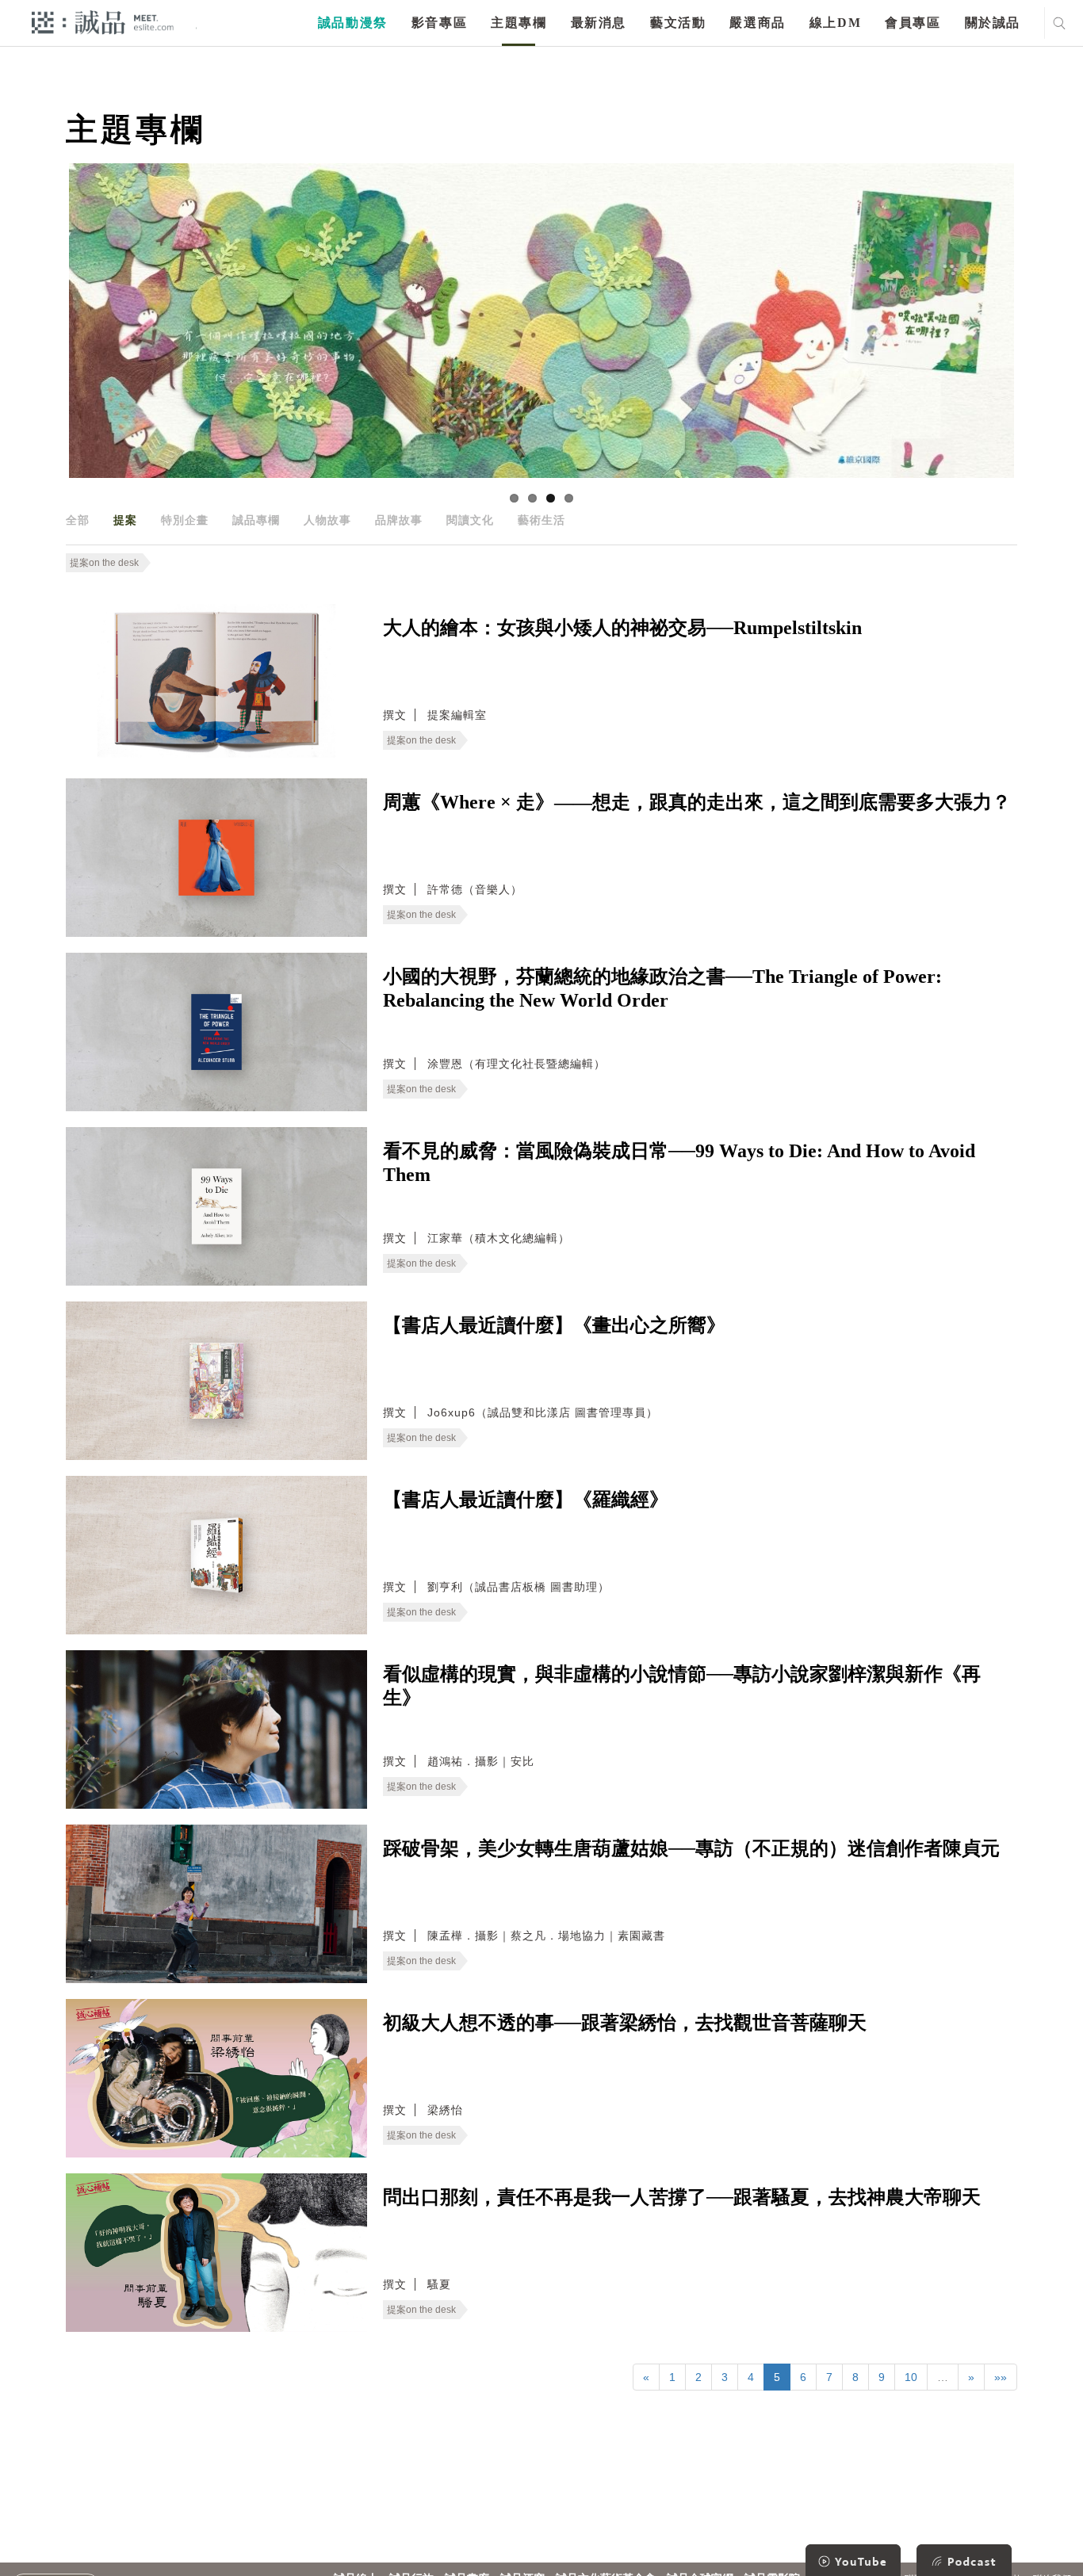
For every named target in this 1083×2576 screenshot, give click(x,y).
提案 (125, 520)
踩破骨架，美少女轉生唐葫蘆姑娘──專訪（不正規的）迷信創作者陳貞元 (691, 1848)
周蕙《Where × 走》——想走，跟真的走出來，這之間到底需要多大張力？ (697, 802)
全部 (78, 520)
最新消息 (599, 23)
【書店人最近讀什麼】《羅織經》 (526, 1500)
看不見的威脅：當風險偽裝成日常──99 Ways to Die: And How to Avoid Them (679, 1163)
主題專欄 (519, 23)
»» (1001, 2377)
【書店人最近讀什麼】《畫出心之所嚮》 (554, 1325)
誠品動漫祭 (353, 23)
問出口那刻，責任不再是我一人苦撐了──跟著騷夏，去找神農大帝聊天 (682, 2197)
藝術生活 (541, 520)
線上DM (835, 23)
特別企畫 (185, 520)
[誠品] (103, 22)
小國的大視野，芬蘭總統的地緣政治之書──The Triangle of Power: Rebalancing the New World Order (662, 988)
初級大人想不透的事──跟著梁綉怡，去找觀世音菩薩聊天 (625, 2023)
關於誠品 (993, 23)
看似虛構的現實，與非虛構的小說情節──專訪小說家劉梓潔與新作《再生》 (682, 1686)
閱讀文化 (470, 520)
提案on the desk (104, 563)
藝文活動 (678, 23)
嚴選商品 (757, 23)
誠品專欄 (256, 520)
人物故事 (327, 520)
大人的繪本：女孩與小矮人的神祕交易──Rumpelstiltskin (622, 628)
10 (911, 2377)
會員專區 (913, 23)
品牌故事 (399, 520)
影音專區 (439, 23)
